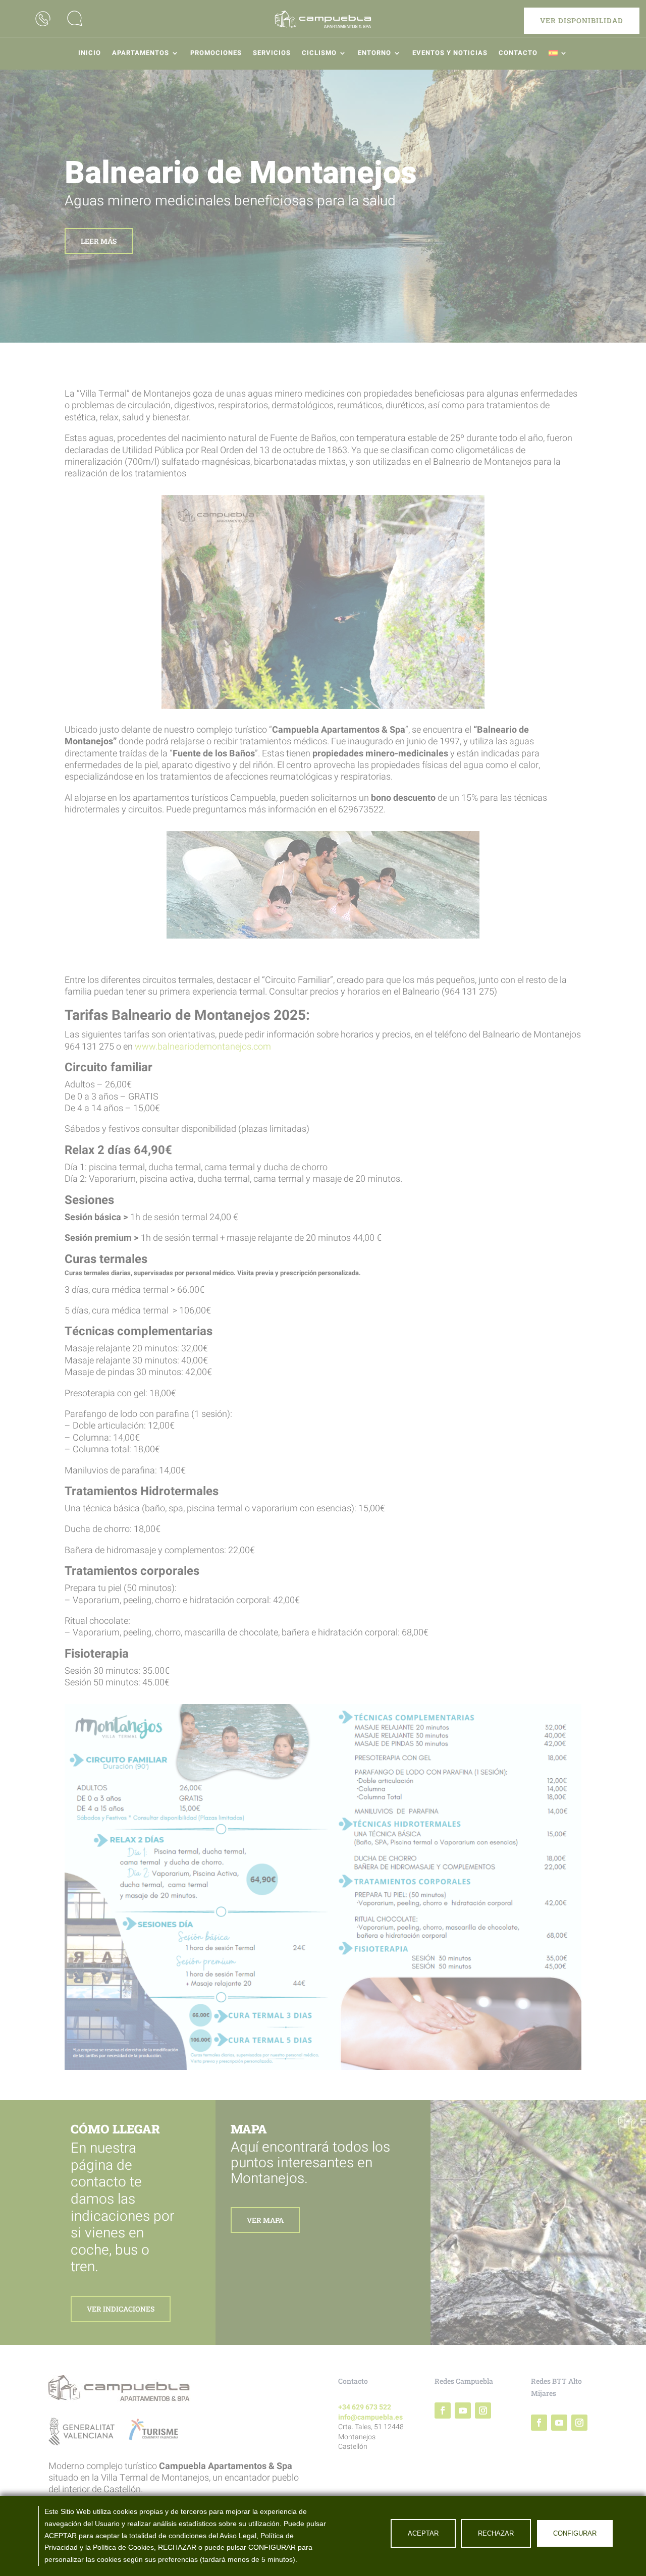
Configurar (575, 2533)
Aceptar (423, 2533)
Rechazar (496, 2533)
